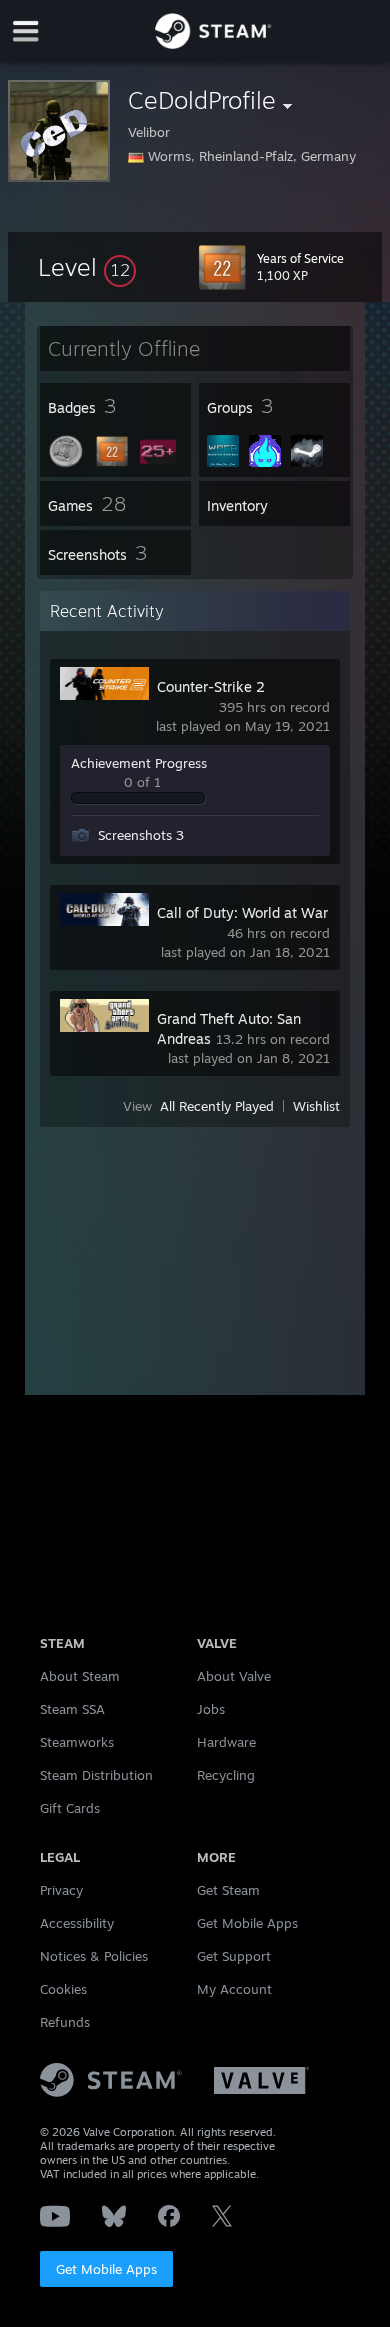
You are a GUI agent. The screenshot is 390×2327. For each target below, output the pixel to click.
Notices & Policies (94, 1956)
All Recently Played (217, 1106)
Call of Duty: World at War (242, 912)
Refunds (65, 2022)
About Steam (80, 1676)
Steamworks (77, 1742)
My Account (234, 1989)
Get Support (234, 1956)
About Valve (234, 1676)
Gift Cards (70, 1808)
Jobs (211, 1709)
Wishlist (316, 1106)
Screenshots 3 (141, 835)
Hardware (226, 1742)
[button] (87, 267)
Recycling (226, 1775)
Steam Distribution (96, 1775)
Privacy (61, 1890)
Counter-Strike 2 (211, 686)
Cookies (63, 1989)
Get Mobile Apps (106, 2269)
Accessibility (77, 1923)
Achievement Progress (139, 763)
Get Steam (228, 1890)
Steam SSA (72, 1709)
